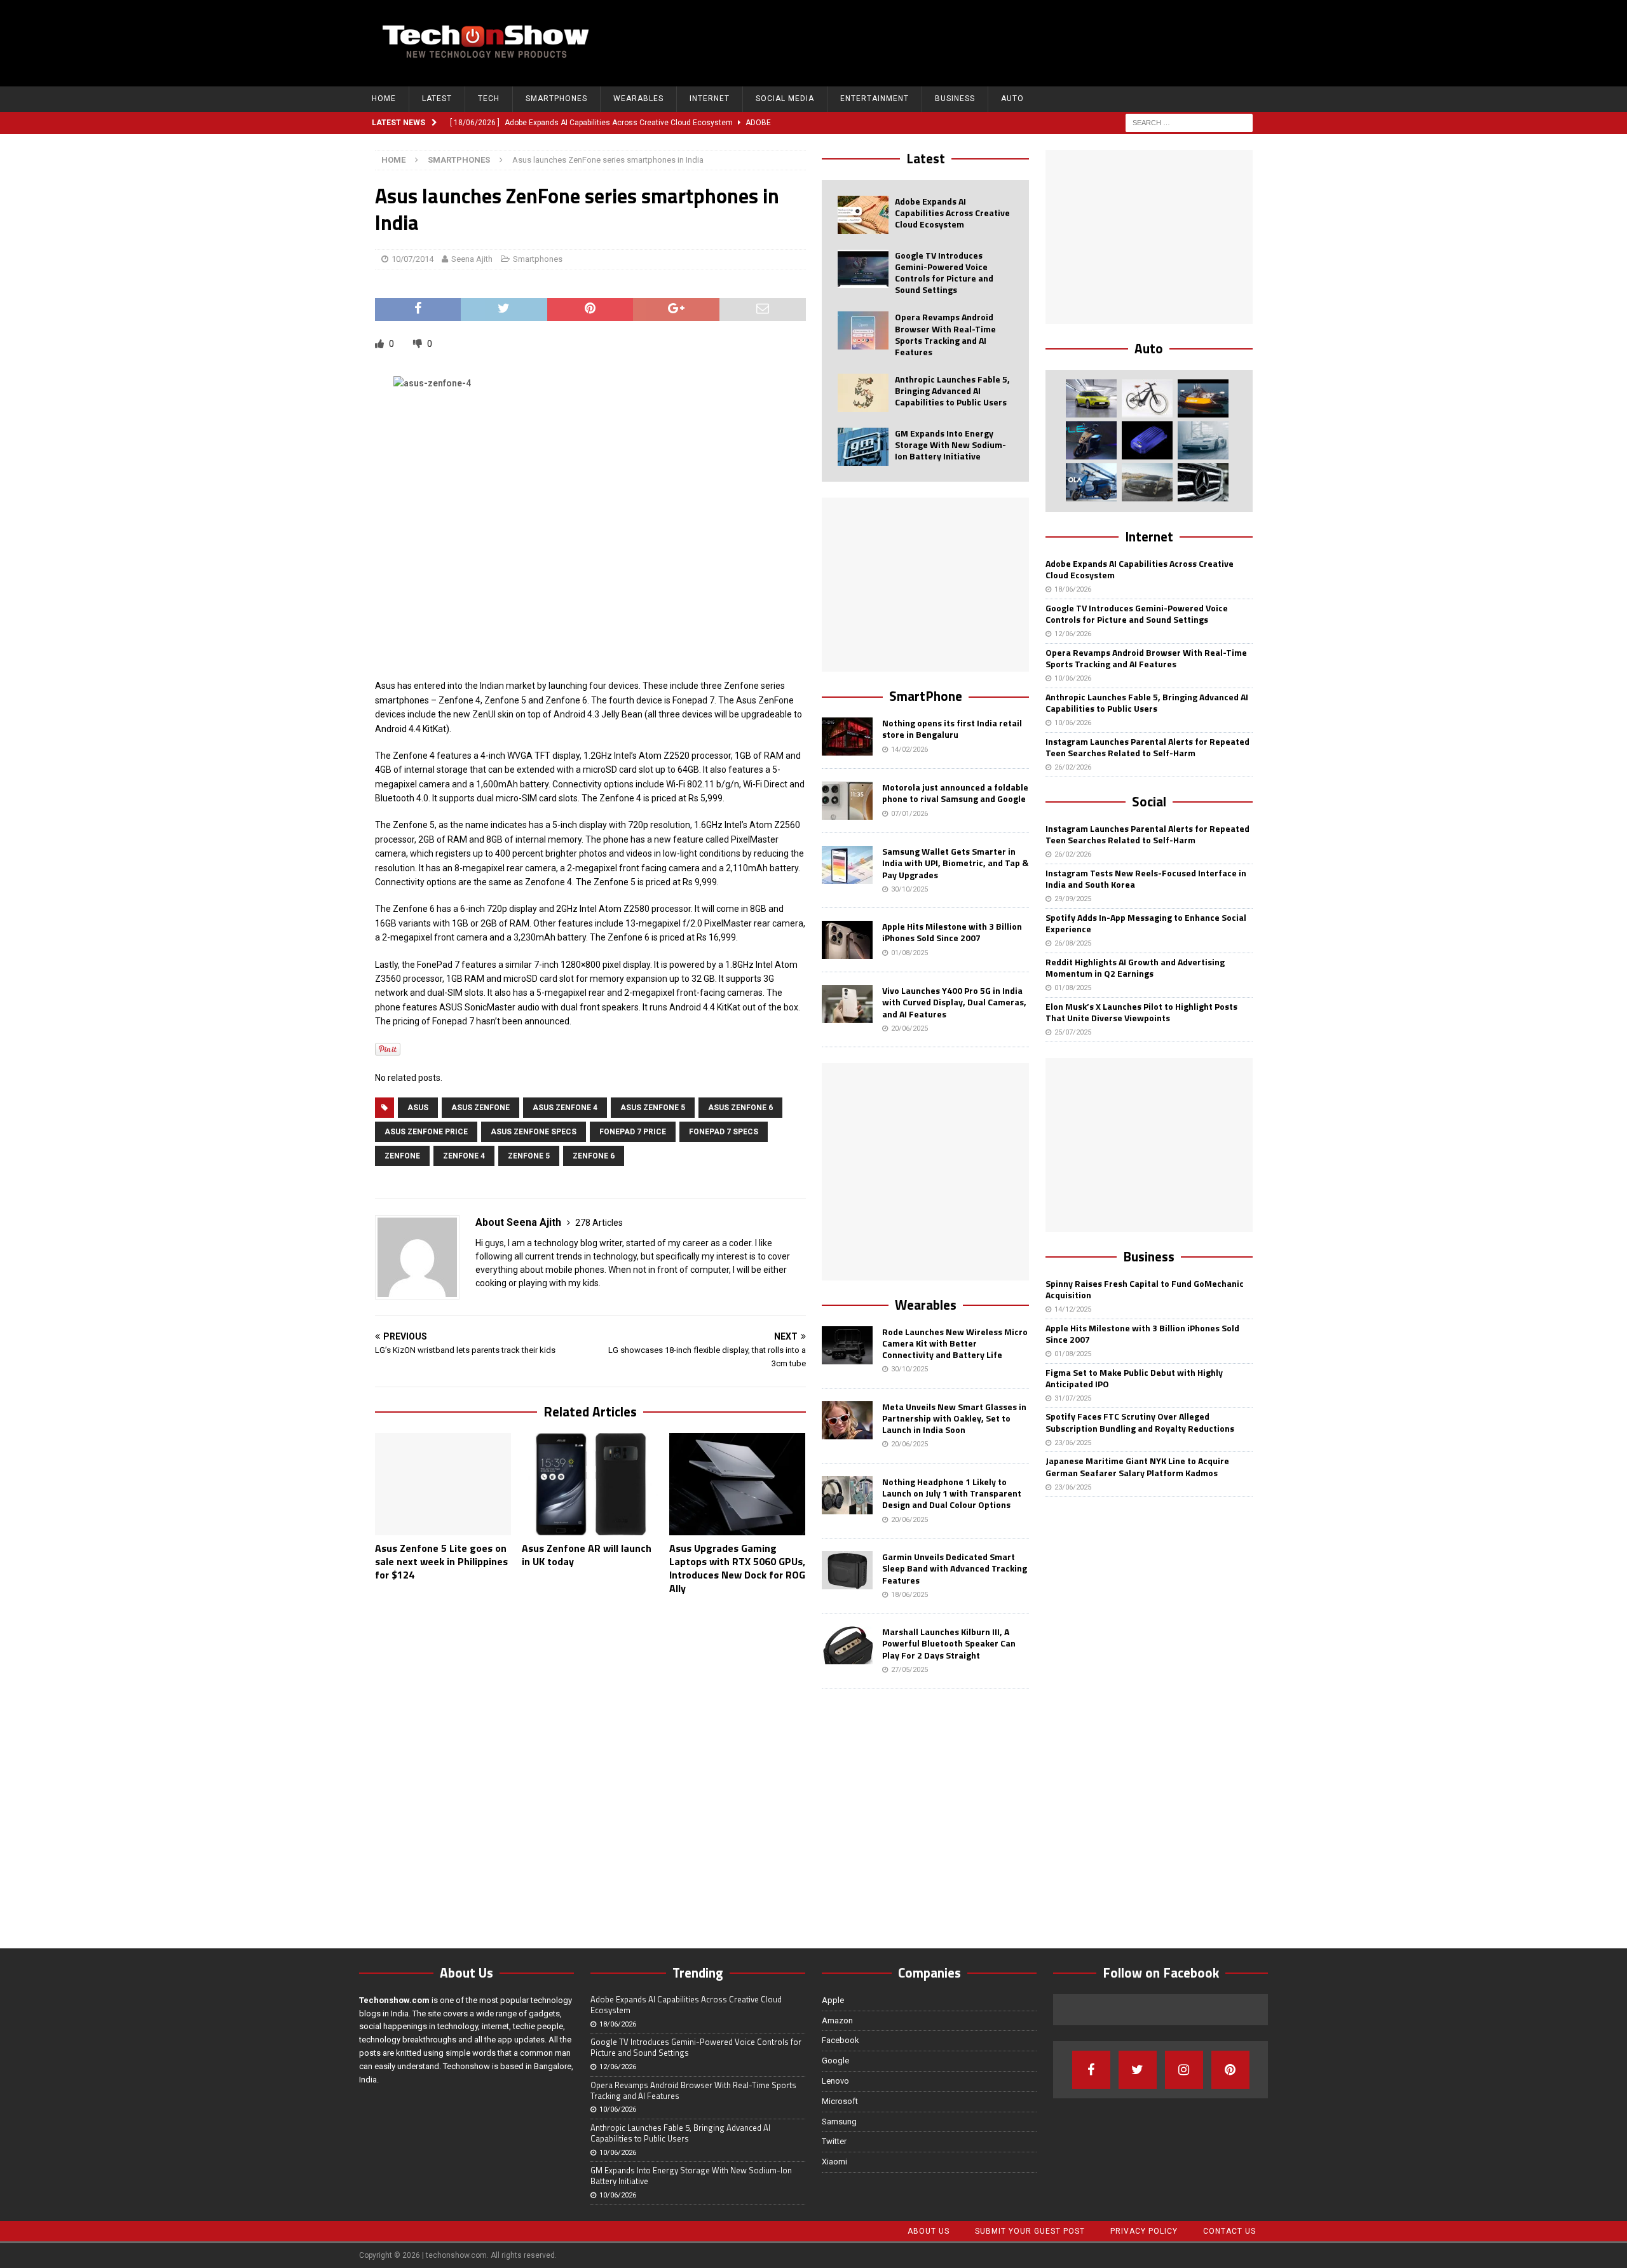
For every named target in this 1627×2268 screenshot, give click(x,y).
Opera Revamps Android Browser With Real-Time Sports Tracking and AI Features (945, 334)
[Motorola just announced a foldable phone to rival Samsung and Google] (847, 801)
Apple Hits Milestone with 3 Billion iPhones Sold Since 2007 (952, 932)
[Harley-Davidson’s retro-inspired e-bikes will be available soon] (1147, 398)
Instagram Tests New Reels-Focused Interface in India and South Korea (1146, 879)
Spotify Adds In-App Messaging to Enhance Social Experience (1146, 923)
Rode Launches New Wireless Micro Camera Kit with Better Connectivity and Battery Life (955, 1343)
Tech (489, 98)
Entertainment (875, 98)
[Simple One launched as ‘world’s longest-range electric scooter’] (1091, 440)
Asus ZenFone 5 (653, 1108)
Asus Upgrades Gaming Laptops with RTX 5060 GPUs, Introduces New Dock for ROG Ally (737, 1568)
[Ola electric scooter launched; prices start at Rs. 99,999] (1091, 482)
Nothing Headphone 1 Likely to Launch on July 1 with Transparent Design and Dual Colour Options (952, 1493)
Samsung (839, 2122)
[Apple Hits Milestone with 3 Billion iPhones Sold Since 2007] (847, 940)
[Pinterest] (1230, 2070)
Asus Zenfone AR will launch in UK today (587, 1555)
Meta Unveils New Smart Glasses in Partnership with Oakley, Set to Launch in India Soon (954, 1418)
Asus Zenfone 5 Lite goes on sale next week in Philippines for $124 (441, 1561)
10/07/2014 (412, 259)
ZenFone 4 (464, 1156)
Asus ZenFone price (426, 1132)
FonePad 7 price (633, 1132)
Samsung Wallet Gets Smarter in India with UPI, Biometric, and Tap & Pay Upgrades (955, 863)
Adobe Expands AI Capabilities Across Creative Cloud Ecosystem (952, 213)
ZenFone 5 (529, 1156)
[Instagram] (1184, 2070)
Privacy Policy (1144, 2231)
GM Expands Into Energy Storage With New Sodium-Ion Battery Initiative (950, 445)
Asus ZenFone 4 (565, 1108)
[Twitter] (1138, 2070)
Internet (710, 98)
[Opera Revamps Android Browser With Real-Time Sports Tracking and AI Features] (863, 330)
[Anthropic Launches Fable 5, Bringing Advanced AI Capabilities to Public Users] (863, 393)
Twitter (834, 2141)
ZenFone (402, 1156)
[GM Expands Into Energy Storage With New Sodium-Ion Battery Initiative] (863, 447)
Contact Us (1229, 2231)
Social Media (785, 98)
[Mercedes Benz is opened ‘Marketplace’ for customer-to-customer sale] (1203, 482)
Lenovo (835, 2081)
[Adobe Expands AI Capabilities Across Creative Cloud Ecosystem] (863, 215)
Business (955, 98)
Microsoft (840, 2101)
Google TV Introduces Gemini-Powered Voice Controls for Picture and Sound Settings (944, 273)
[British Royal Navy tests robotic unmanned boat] (1203, 398)
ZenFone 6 (594, 1156)
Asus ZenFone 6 (740, 1108)
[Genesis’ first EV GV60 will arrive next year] (1091, 398)
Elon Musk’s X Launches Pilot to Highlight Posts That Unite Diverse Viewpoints (1141, 1012)
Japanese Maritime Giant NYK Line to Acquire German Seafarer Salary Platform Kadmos (1137, 1466)
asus (418, 1108)
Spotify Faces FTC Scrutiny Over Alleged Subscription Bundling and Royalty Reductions (1140, 1422)
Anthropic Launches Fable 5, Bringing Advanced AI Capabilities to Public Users (952, 390)
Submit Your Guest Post (1030, 2231)
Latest (437, 98)
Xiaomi (834, 2162)
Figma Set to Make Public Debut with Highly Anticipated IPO (1134, 1378)
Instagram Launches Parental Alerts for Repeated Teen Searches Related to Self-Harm (1147, 747)
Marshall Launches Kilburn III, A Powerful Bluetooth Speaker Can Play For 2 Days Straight (949, 1643)
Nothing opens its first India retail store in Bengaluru (952, 729)
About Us (929, 2231)
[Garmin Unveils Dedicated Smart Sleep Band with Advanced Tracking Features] (847, 1570)
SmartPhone (926, 696)
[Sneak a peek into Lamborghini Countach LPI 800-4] (1203, 440)
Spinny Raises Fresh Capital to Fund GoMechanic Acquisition (1145, 1289)
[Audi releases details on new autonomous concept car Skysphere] (1147, 482)
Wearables (638, 98)
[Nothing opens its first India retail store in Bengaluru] (847, 737)
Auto (1012, 98)
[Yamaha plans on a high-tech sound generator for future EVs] (1147, 440)
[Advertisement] (1024, 41)
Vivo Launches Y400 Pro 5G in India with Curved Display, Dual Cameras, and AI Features (954, 1002)
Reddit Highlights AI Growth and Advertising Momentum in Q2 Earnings (1135, 968)
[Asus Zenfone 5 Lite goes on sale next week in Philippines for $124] (443, 1484)
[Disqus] (590, 1769)
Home (384, 98)
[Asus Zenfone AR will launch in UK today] (590, 1484)
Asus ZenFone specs (534, 1132)
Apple (833, 2000)
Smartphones (556, 98)
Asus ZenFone (480, 1108)
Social (1149, 801)
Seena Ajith (472, 259)
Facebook (841, 2040)
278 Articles (599, 1223)
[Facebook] (1091, 2070)
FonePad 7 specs (724, 1132)
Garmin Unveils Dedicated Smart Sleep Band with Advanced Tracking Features (955, 1568)
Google (835, 2061)
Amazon (837, 2020)
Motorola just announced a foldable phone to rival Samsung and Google (955, 793)
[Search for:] (1189, 122)
